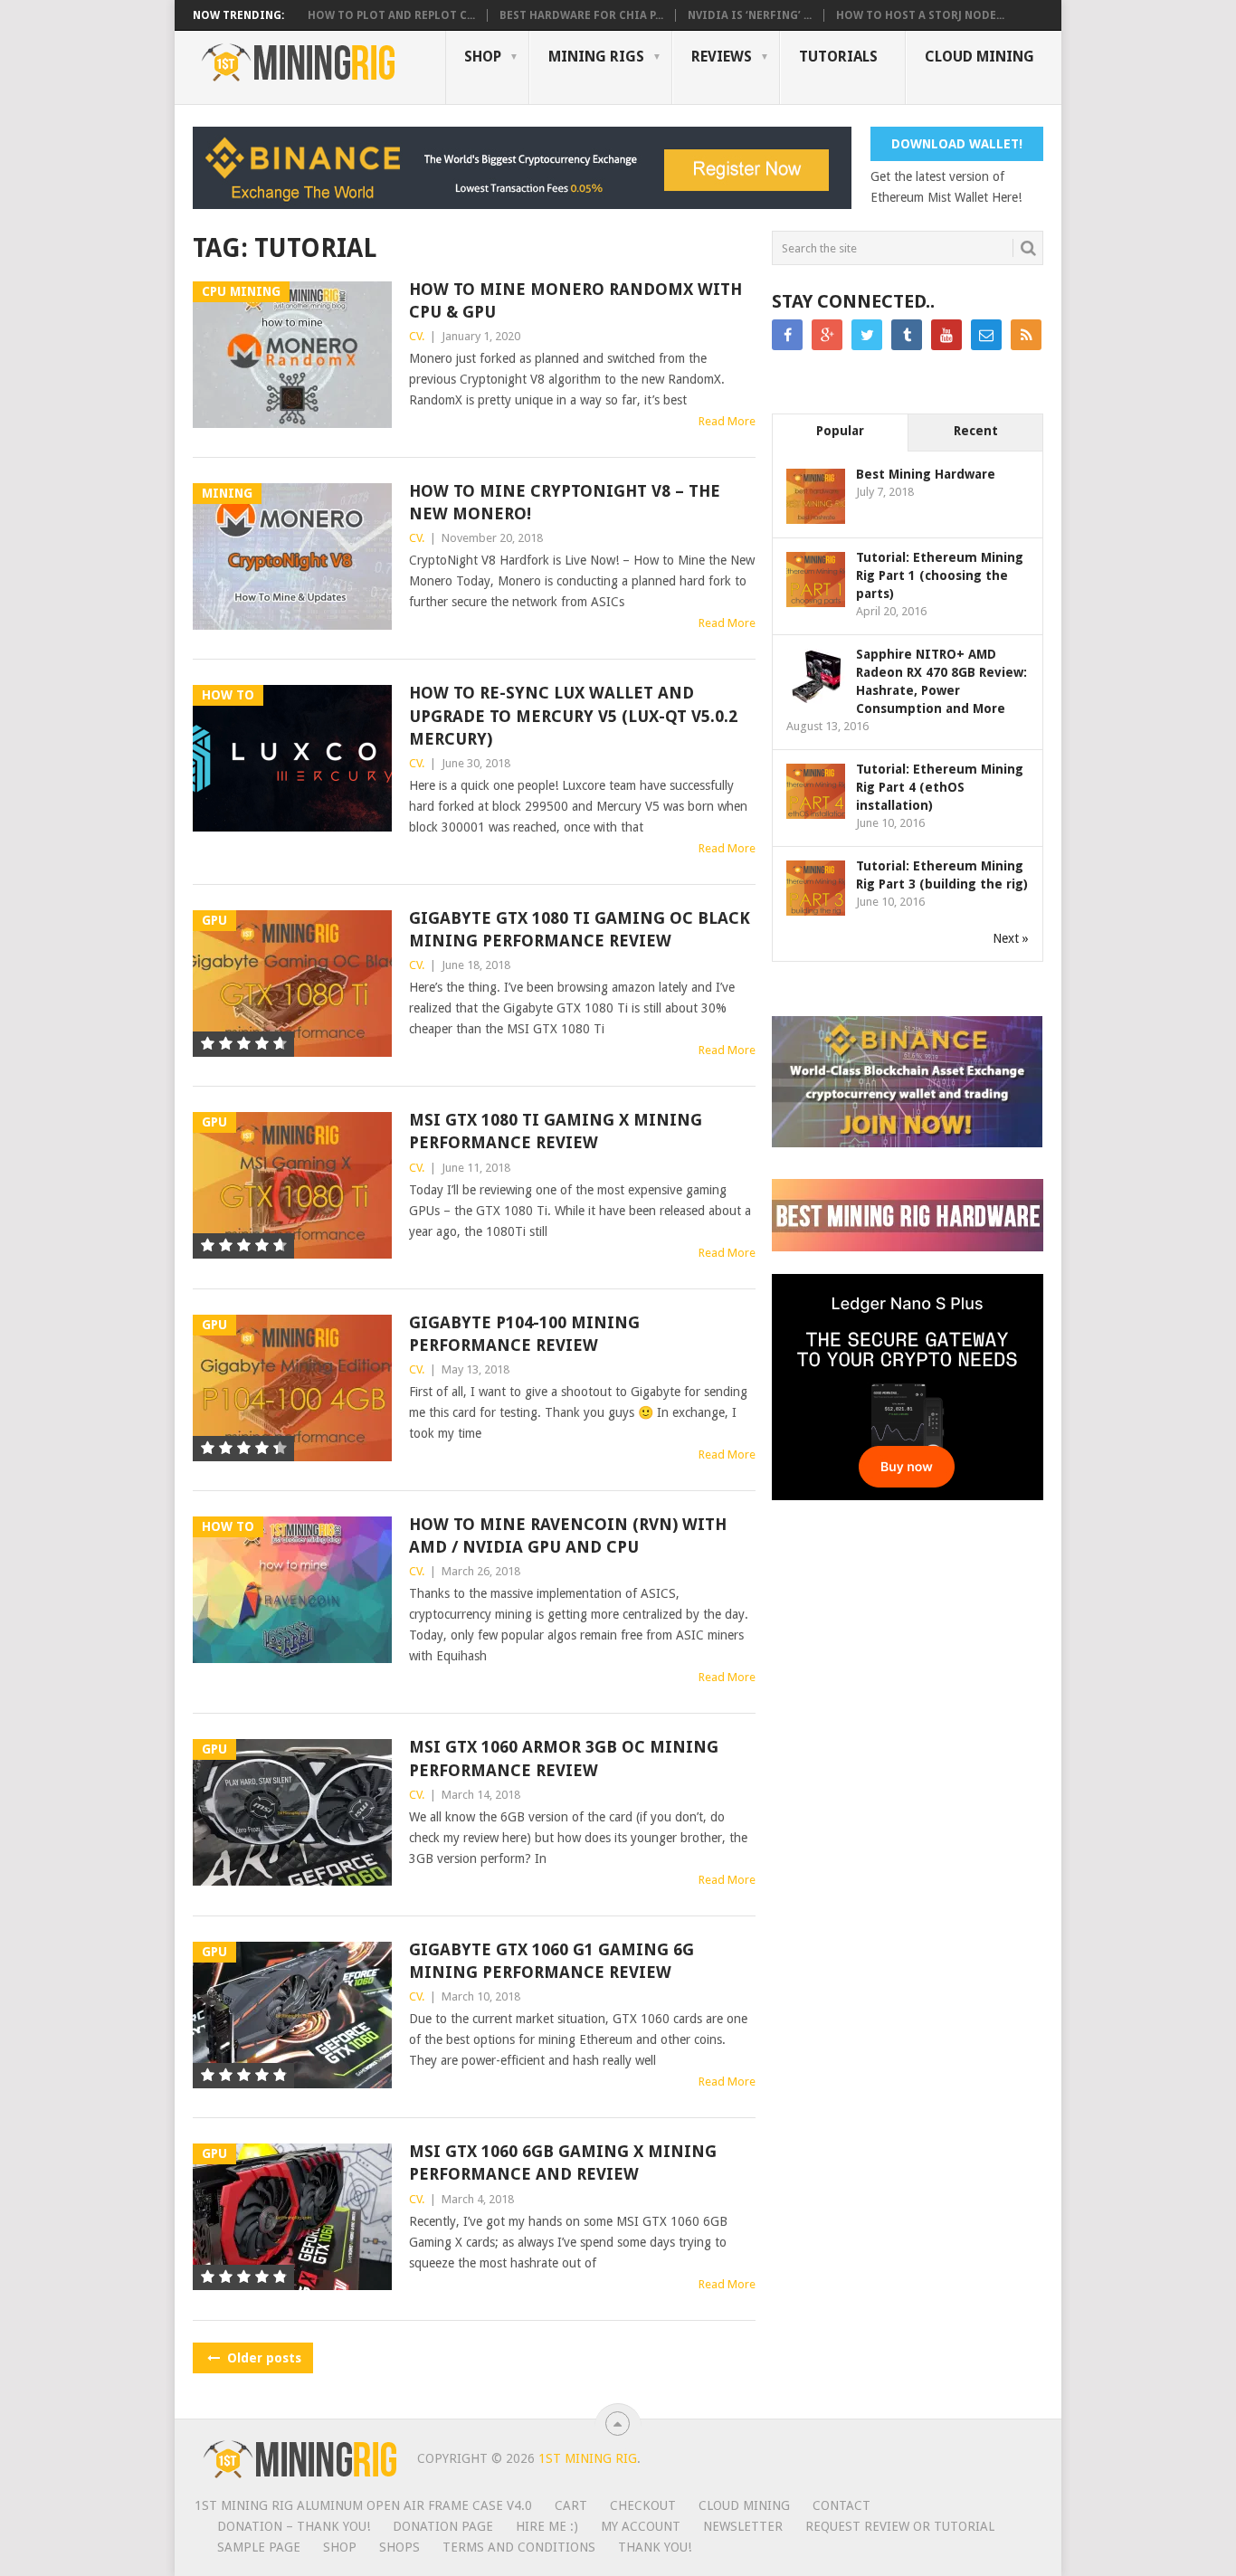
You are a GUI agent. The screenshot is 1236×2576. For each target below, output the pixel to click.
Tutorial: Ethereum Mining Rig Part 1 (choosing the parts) (940, 575)
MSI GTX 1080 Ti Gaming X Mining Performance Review (556, 1131)
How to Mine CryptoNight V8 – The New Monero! (565, 502)
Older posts (262, 2358)
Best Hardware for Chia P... (581, 15)
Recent (976, 431)
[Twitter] (867, 335)
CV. (417, 336)
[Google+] (827, 335)
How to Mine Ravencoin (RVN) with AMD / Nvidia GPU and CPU (568, 1535)
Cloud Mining (979, 57)
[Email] (986, 335)
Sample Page (259, 2547)
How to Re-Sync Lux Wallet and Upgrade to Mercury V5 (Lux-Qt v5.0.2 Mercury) (573, 715)
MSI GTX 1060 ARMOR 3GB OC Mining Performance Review (564, 1758)
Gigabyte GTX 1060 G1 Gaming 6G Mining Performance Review (551, 1961)
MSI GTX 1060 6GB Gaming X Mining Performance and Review (563, 2163)
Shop (483, 57)
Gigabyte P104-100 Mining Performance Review (524, 1334)
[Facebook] (787, 335)
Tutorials (838, 57)
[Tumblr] (907, 335)
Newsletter (743, 2526)
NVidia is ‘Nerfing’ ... (750, 15)
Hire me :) (547, 2526)
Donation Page (443, 2526)
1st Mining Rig (588, 2458)
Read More (727, 421)
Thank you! (655, 2547)
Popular (840, 431)
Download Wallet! (957, 144)
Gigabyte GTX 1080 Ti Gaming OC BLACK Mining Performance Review (580, 929)
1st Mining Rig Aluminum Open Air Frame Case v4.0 (363, 2505)
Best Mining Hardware (926, 474)
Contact (841, 2505)
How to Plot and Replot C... (391, 15)
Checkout (643, 2505)
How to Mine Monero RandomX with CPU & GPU (575, 300)
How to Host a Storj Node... (920, 15)
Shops (399, 2547)
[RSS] (1026, 335)
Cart (571, 2505)
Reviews (722, 57)
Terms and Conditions (519, 2547)
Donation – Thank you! (294, 2526)
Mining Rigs (596, 57)
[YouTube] (946, 335)
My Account (641, 2526)
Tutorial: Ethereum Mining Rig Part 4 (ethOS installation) (940, 787)
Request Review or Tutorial (900, 2526)
